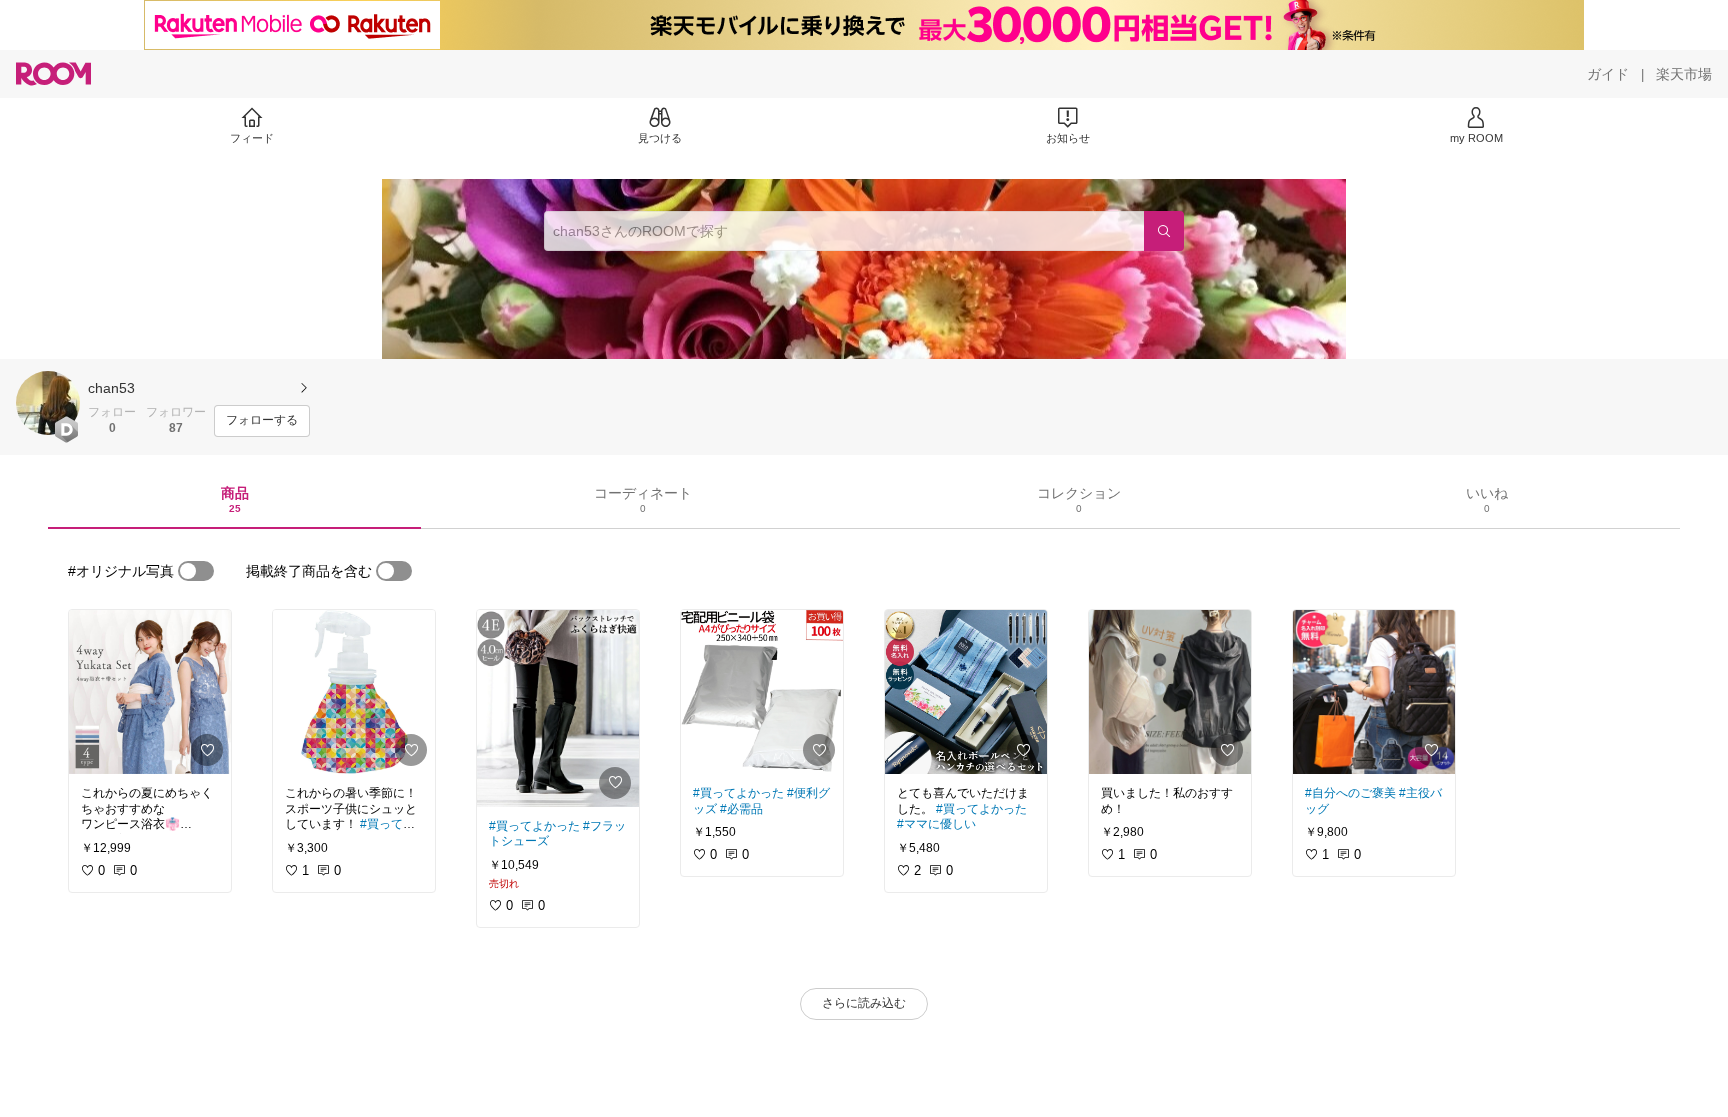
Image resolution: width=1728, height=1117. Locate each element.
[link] (150, 692)
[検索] (1164, 231)
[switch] (196, 571)
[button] (48, 403)
